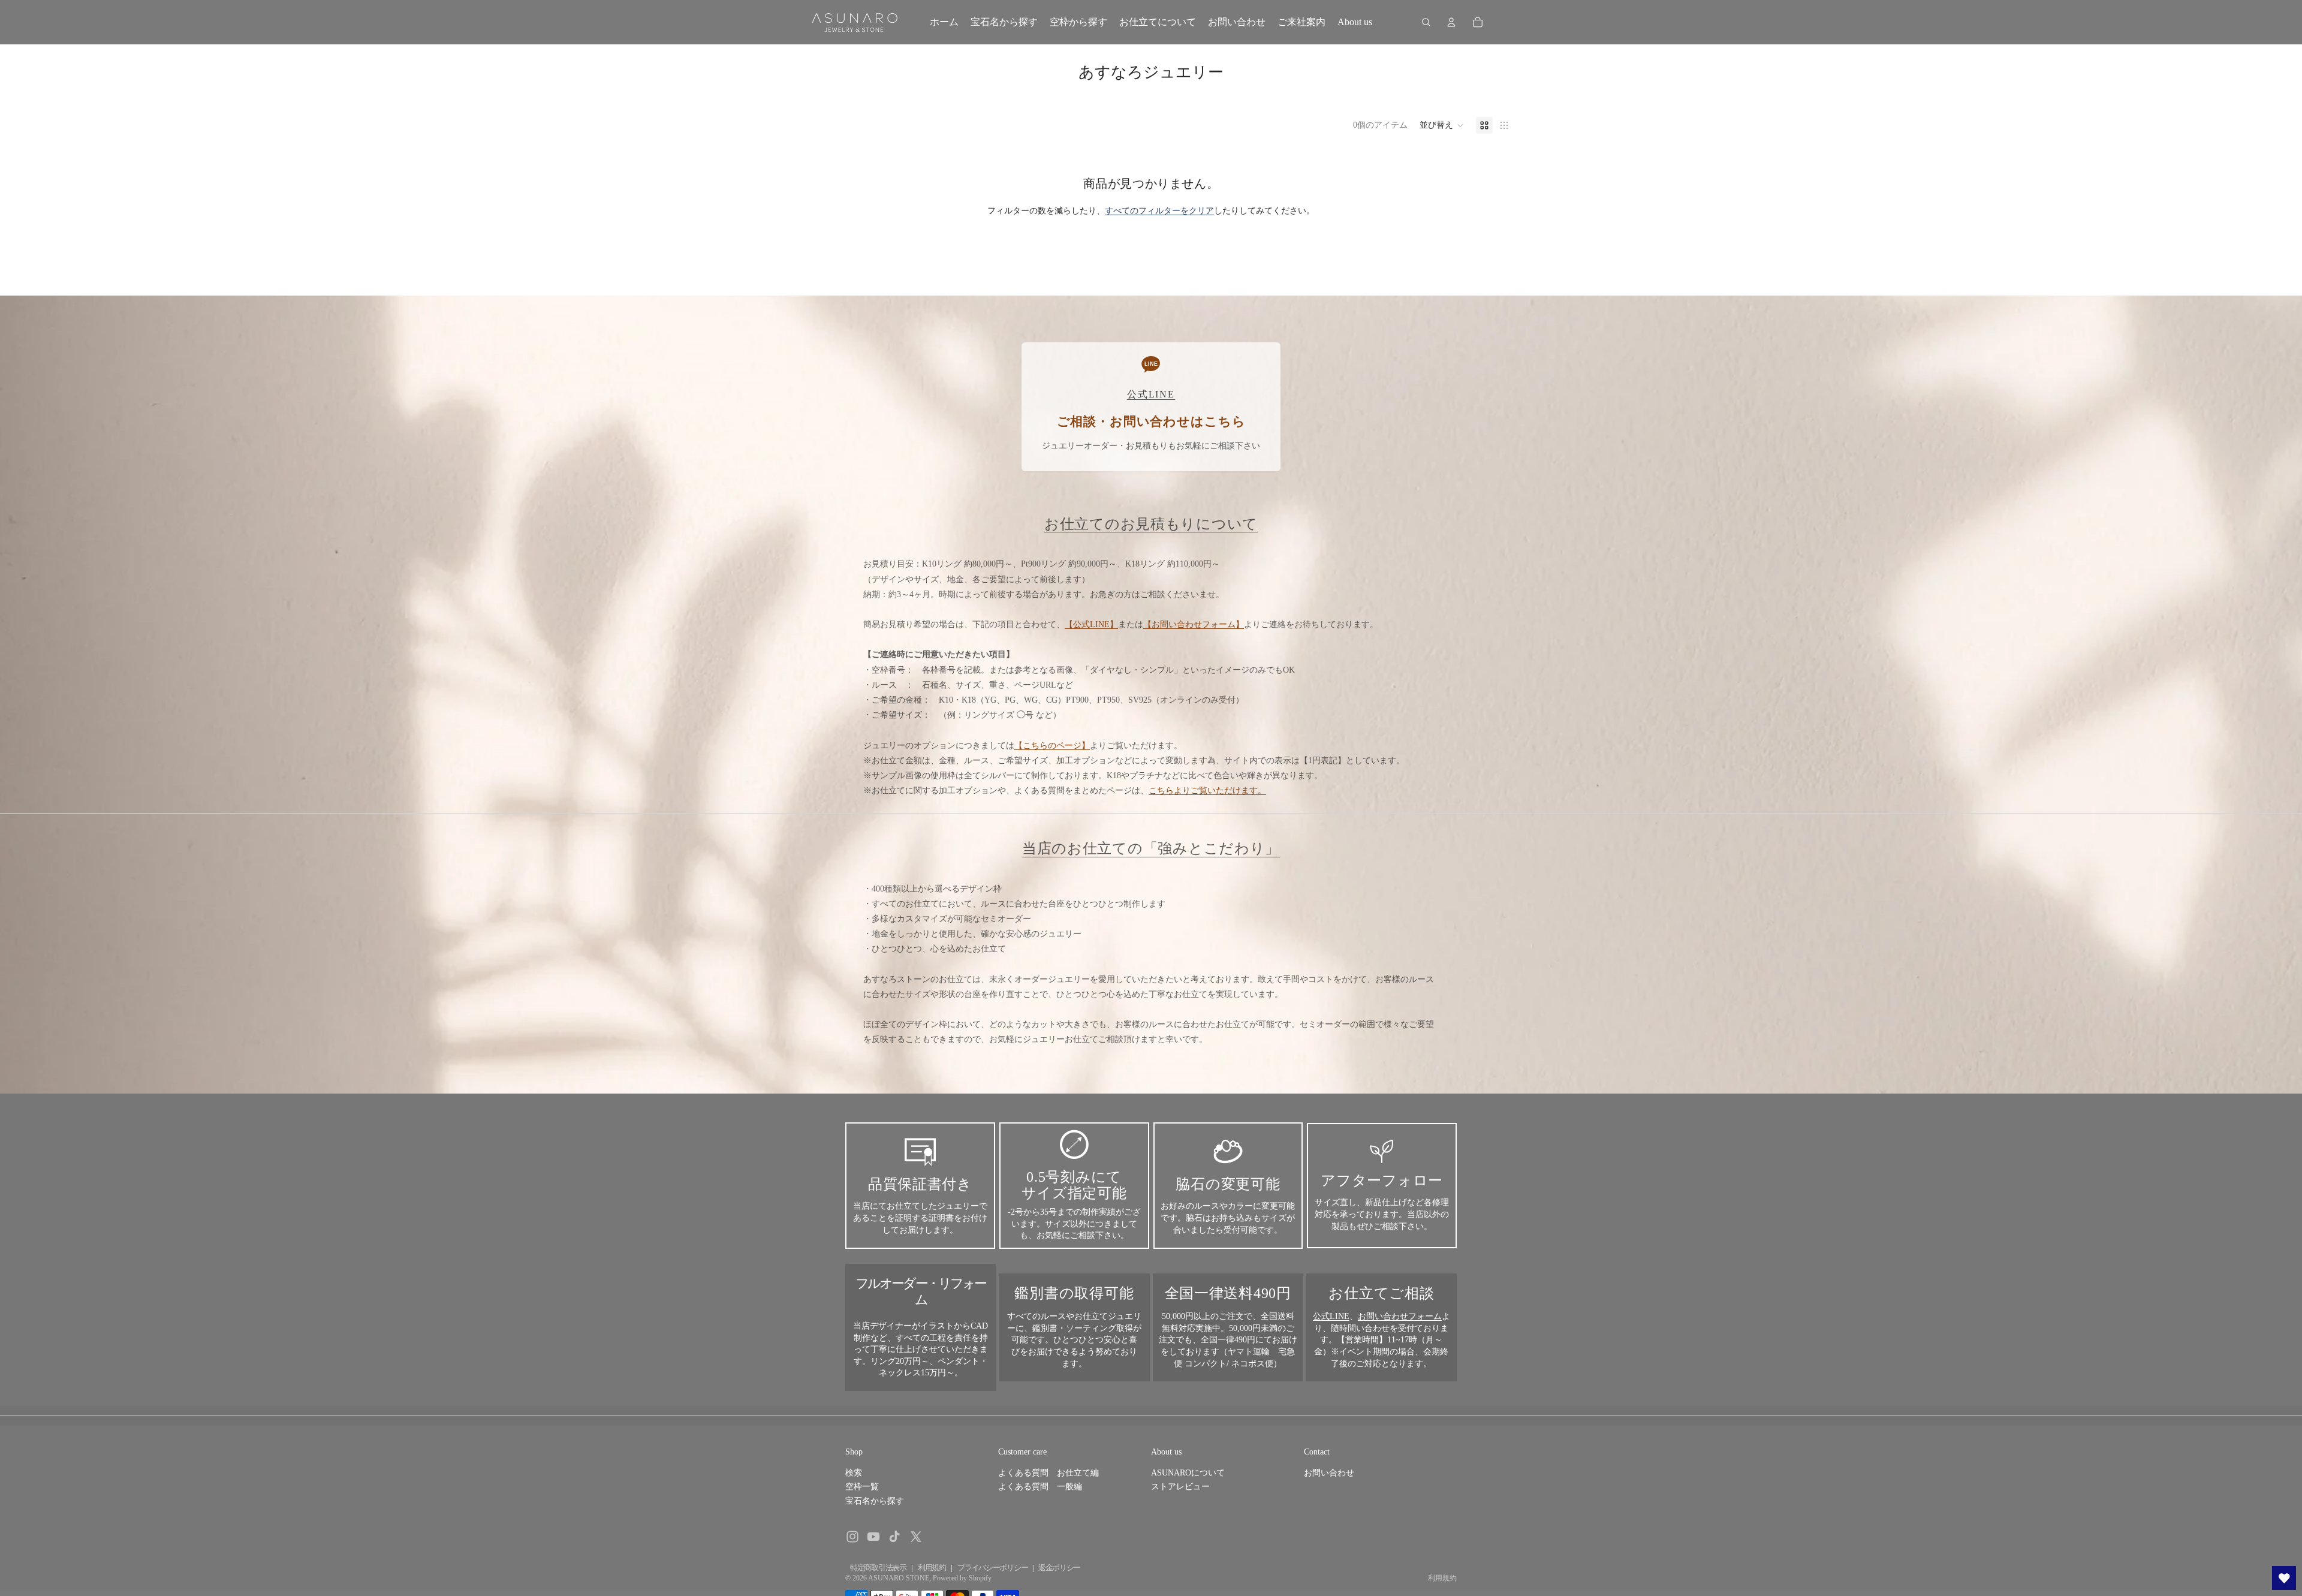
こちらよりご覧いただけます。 (1207, 791)
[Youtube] (873, 1537)
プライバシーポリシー (992, 1568)
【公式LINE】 (1091, 624)
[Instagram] (852, 1537)
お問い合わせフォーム (1400, 1316)
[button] (1442, 125)
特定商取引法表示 (878, 1568)
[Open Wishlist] (2284, 1578)
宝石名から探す (875, 1501)
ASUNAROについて (1188, 1473)
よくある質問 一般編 (1040, 1487)
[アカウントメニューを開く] (1451, 22)
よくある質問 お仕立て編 (1048, 1473)
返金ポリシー (1059, 1568)
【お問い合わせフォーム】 (1194, 624)
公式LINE (1331, 1316)
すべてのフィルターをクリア (1159, 211)
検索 (854, 1473)
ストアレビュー (1180, 1487)
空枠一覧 (862, 1487)
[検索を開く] (1426, 22)
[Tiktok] (894, 1537)
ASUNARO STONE (899, 1578)
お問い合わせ (1329, 1473)
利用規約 (932, 1568)
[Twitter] (916, 1537)
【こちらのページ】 (1052, 746)
